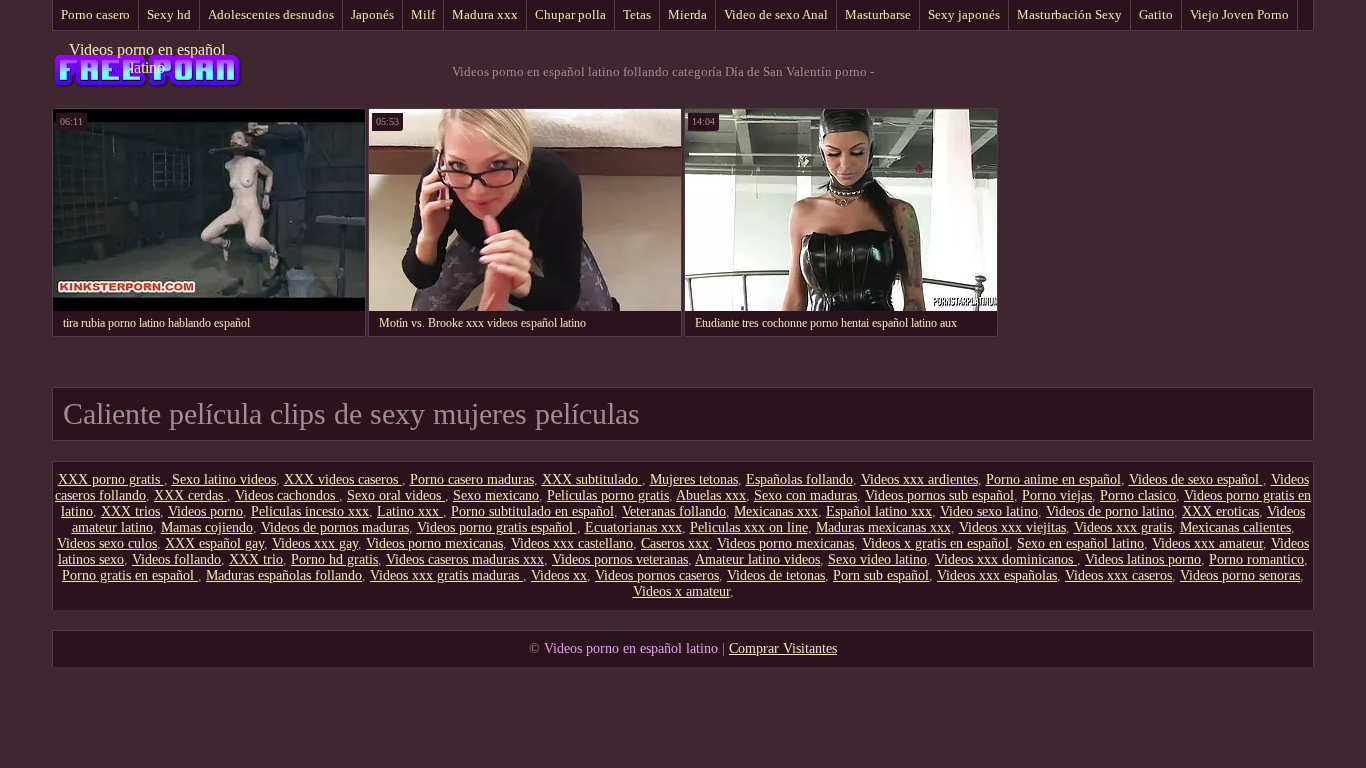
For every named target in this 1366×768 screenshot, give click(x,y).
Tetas (637, 14)
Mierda (687, 14)
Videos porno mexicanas (434, 543)
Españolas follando (799, 479)
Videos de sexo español (1196, 479)
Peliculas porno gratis (608, 495)
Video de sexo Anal (776, 14)
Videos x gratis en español (935, 543)
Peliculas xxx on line (749, 527)
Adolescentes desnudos (271, 14)
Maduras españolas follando (284, 575)
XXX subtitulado (592, 479)
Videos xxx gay (315, 543)
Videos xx (559, 575)
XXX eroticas (1220, 511)
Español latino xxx (879, 511)
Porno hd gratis (334, 559)
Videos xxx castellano (572, 543)
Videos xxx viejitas (1012, 527)
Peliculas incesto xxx (310, 511)
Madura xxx (485, 14)
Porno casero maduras (472, 479)
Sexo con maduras (805, 495)
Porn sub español (881, 575)
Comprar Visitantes (783, 648)
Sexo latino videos (224, 479)
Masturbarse (878, 14)
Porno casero (95, 14)
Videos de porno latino (1110, 511)
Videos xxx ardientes (919, 479)
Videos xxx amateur (1207, 543)
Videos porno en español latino (147, 58)
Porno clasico (1138, 495)
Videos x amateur (681, 591)
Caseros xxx (675, 543)
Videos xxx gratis (1123, 527)
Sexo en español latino (1080, 543)
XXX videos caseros (343, 479)
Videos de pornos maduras (335, 527)
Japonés (372, 14)
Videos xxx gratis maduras (446, 575)
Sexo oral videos (396, 495)
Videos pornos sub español (939, 495)
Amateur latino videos (757, 559)
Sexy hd (169, 14)
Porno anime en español (1053, 479)
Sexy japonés (964, 14)
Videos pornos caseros (657, 575)
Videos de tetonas (776, 575)
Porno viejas (1057, 495)
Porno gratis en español (130, 575)
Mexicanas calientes (1235, 527)
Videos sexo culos (107, 543)
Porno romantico (1256, 559)
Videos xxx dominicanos (1006, 559)
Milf (423, 14)
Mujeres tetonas (694, 479)
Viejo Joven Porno (1239, 14)
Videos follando (176, 559)
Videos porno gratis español (497, 527)
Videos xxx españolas (997, 575)
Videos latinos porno (1143, 559)
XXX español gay (214, 543)
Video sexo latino (989, 511)
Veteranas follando (674, 511)
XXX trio (256, 559)
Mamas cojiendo (207, 527)
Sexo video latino (877, 559)
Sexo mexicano (496, 495)
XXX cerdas (190, 495)
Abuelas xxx (711, 495)
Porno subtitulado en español (532, 511)
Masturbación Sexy (1069, 14)
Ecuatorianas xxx (633, 527)
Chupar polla (570, 14)
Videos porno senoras (1240, 575)
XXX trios (130, 511)
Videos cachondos (287, 495)
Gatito (1156, 14)
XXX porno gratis (111, 479)
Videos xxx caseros (1118, 575)
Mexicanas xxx (776, 511)
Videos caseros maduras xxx (465, 559)
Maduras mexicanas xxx (883, 527)
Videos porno (205, 511)
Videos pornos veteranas (620, 559)
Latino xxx (410, 511)
